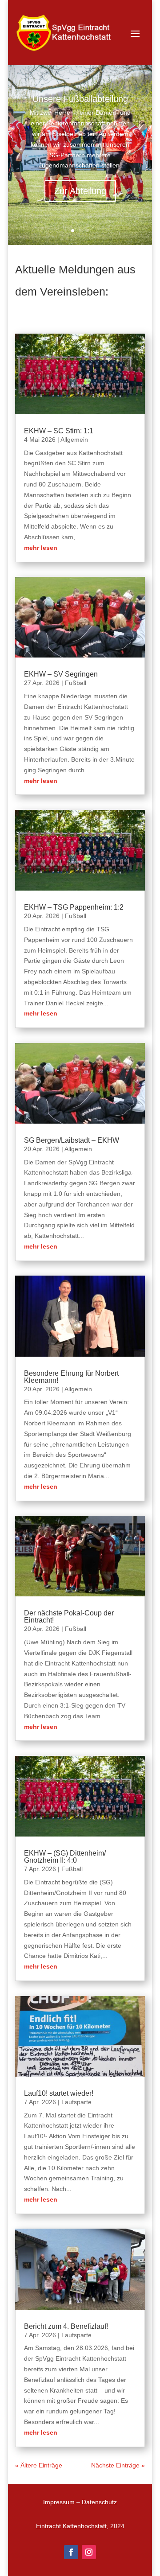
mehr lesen (41, 548)
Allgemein (74, 440)
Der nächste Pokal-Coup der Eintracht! (69, 1617)
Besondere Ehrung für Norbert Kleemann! (71, 1377)
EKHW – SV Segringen (61, 674)
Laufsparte (76, 2102)
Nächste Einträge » (118, 2465)
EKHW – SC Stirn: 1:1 (59, 431)
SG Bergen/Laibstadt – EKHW (72, 1140)
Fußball (76, 683)
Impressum (59, 2502)
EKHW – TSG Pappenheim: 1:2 (74, 907)
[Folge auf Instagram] (89, 2552)
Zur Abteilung (80, 191)
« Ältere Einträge (39, 2465)
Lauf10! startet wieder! (59, 2093)
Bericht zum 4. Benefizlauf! (66, 2326)
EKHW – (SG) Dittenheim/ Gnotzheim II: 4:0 (65, 1857)
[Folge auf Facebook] (71, 2552)
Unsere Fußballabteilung (80, 99)
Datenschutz (99, 2502)
